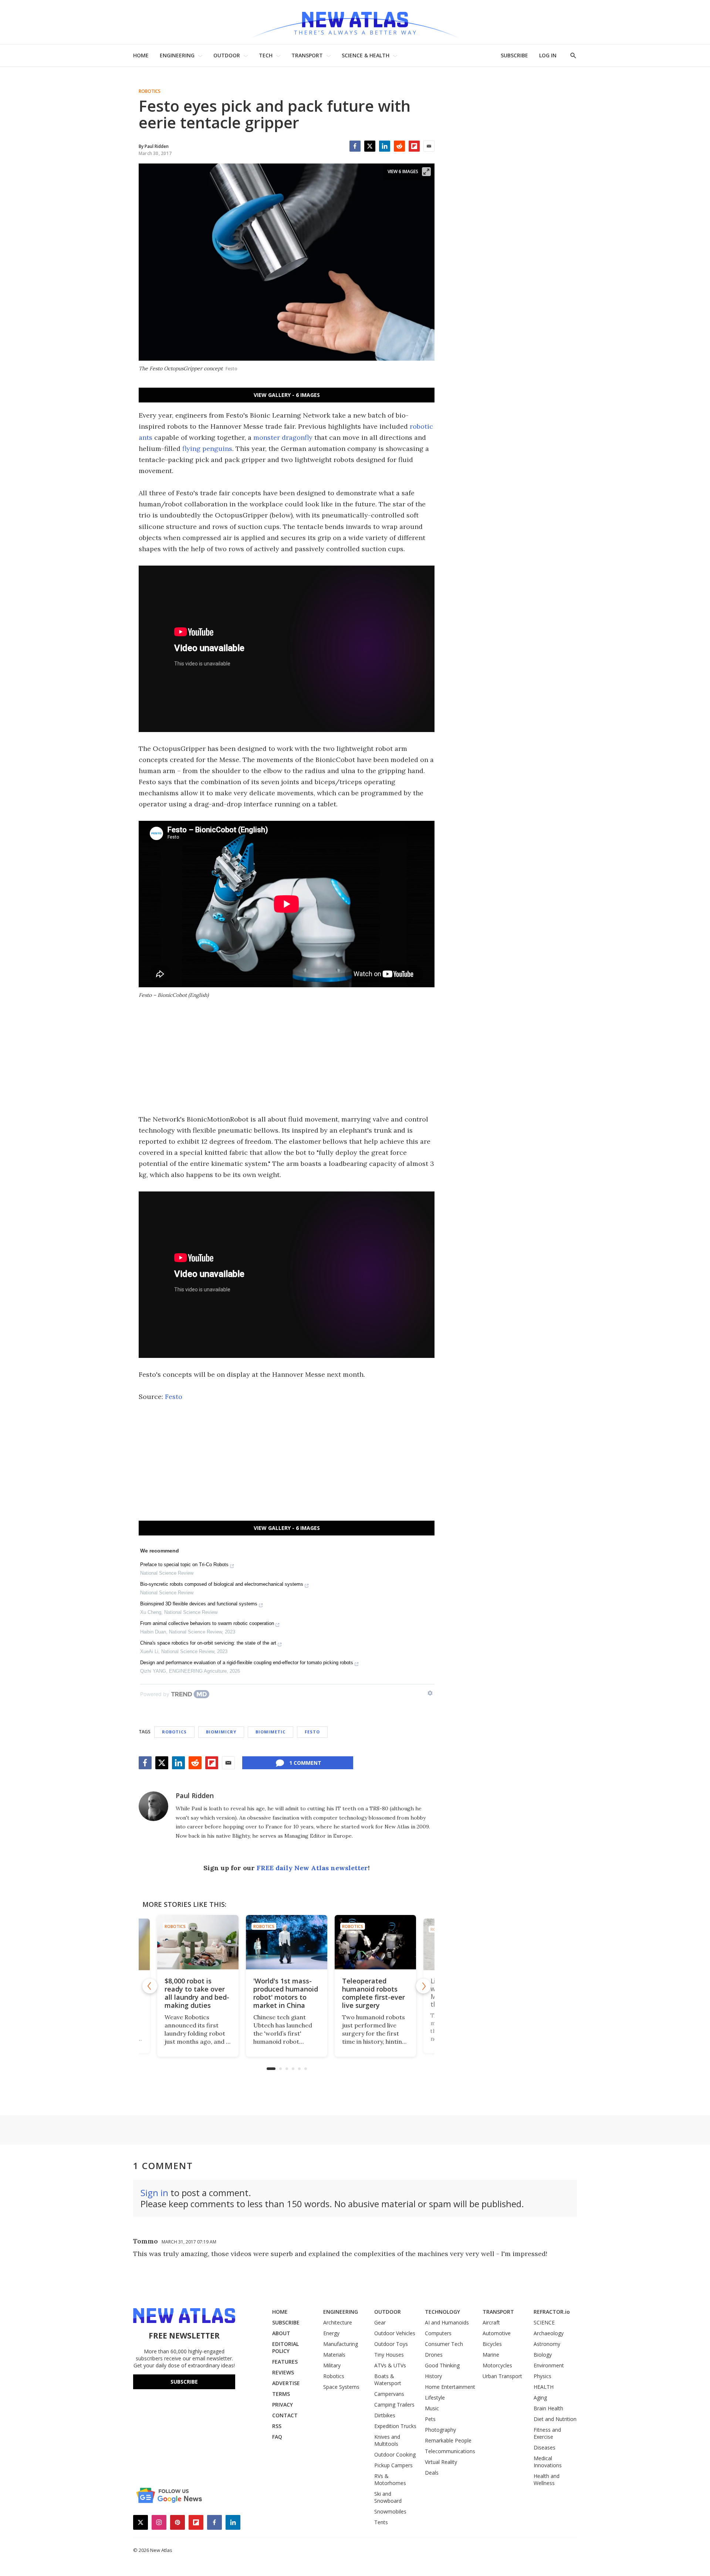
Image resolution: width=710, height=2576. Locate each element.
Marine (491, 2355)
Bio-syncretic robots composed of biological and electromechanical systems (222, 1584)
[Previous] (150, 1986)
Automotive (497, 2333)
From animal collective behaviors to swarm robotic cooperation (207, 1623)
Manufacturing (341, 2344)
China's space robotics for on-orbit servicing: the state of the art (208, 1643)
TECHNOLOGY (442, 2312)
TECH (266, 55)
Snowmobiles (390, 2511)
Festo (174, 1397)
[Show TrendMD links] (430, 1693)
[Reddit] (399, 146)
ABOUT (281, 2333)
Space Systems (341, 2387)
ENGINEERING (177, 55)
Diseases (545, 2447)
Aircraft (491, 2322)
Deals (432, 2473)
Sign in (154, 2193)
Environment (549, 2365)
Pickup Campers (393, 2465)
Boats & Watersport (388, 2380)
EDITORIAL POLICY (285, 2347)
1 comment (305, 1763)
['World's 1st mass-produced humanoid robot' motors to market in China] (201, 1942)
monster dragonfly (283, 437)
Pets (430, 2419)
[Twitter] (370, 146)
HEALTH (544, 2387)
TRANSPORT (307, 55)
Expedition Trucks (395, 2426)
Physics (542, 2376)
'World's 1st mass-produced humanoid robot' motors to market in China (200, 1993)
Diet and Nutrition (555, 2419)
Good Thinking (442, 2365)
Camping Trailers (394, 2405)
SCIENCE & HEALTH (366, 55)
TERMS (281, 2394)
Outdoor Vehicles (395, 2333)
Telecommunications (450, 2451)
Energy (331, 2333)
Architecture (338, 2322)
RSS (277, 2426)
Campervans (389, 2394)
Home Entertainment (450, 2387)
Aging (540, 2398)
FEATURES (285, 2362)
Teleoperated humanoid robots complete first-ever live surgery (288, 1993)
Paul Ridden (195, 1796)
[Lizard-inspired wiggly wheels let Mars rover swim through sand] (379, 1942)
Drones (434, 2355)
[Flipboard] (414, 146)
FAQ (277, 2437)
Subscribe (184, 2382)
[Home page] (355, 22)
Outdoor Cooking (395, 2454)
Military (332, 2365)
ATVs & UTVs (390, 2365)
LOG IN (548, 55)
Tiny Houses (389, 2355)
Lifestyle (435, 2398)
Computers (438, 2333)
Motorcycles (497, 2365)
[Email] (429, 146)
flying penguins (207, 449)
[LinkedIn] (385, 146)
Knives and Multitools (387, 2440)
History (433, 2376)
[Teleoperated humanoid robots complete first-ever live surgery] (290, 1942)
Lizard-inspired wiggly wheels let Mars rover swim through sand (374, 1993)
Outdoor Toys (391, 2344)
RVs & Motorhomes (390, 2479)
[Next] (423, 1986)
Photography (440, 2430)
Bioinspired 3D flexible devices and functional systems (199, 1604)
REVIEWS (283, 2372)
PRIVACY (283, 2405)
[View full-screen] (426, 172)
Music (432, 2408)
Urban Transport (502, 2376)
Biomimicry (221, 1732)
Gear (380, 2322)
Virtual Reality (441, 2462)
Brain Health (548, 2408)
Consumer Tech (444, 2344)
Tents (381, 2522)
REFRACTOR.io (552, 2312)
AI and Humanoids (447, 2322)
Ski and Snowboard (388, 2497)
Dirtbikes (385, 2415)
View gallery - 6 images (287, 395)
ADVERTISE (286, 2383)
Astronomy (547, 2344)
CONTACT (285, 2415)
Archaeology (549, 2333)
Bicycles (492, 2344)
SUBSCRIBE (514, 55)
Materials (334, 2355)
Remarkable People (448, 2440)
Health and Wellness (547, 2479)
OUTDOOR (227, 55)
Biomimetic (271, 1732)
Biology (543, 2355)
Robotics (150, 91)
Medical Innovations (548, 2462)
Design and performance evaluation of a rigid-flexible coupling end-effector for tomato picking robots (247, 1663)
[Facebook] (355, 146)
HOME (141, 55)
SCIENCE (544, 2322)
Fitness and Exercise (547, 2433)
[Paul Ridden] (153, 1806)
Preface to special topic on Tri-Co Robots (184, 1565)
